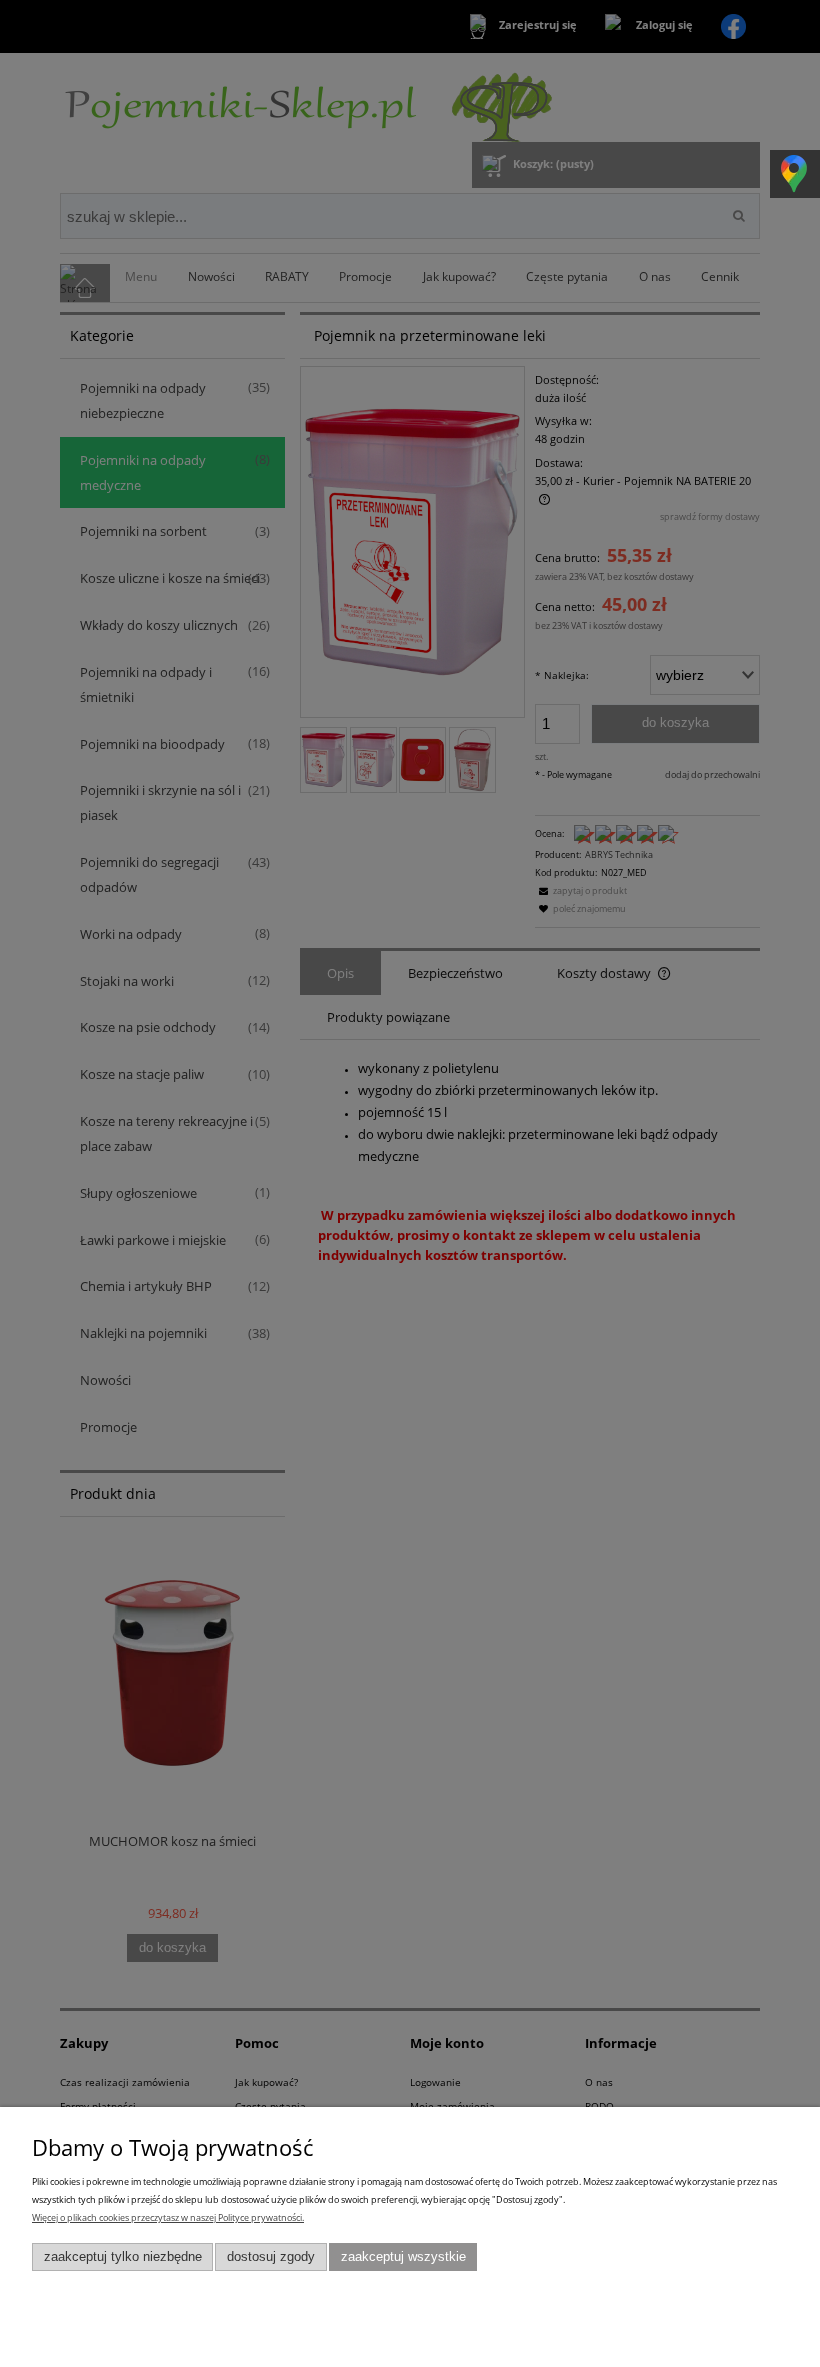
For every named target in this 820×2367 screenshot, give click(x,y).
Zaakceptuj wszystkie (403, 2257)
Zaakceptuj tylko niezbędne (123, 2257)
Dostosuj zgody (271, 2257)
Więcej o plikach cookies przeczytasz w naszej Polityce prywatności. (168, 2217)
